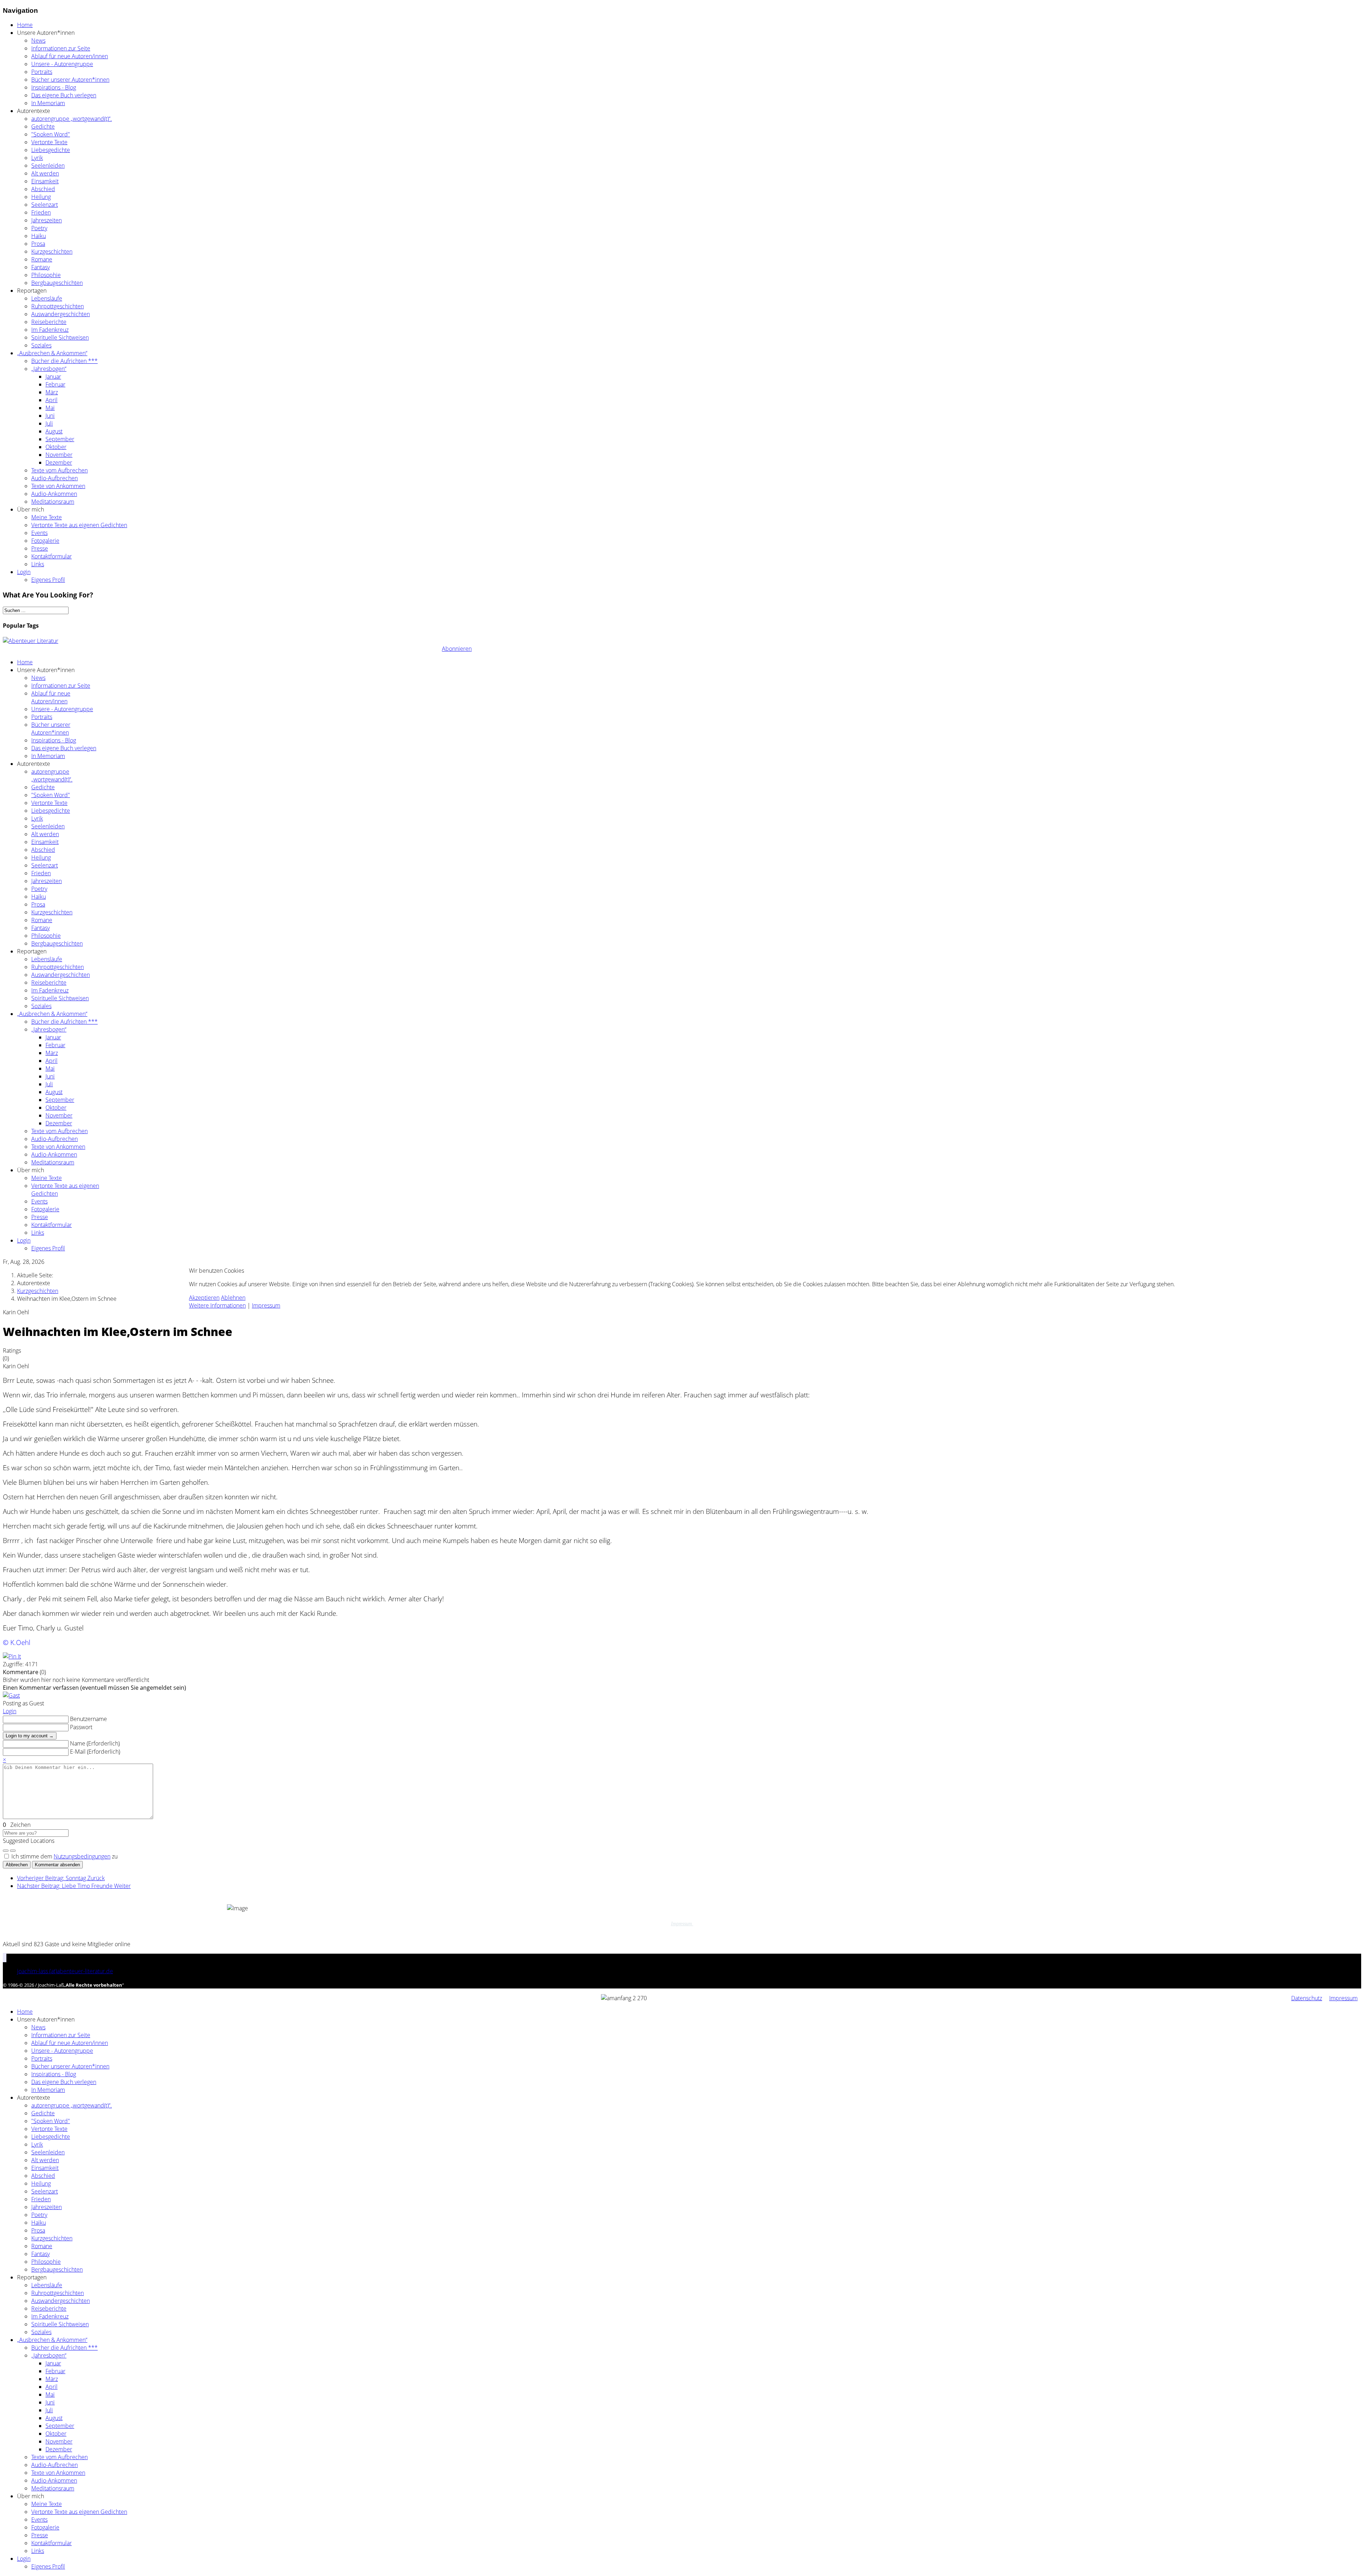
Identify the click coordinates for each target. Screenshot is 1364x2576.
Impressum (266, 1305)
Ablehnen (233, 1298)
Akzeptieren (204, 1298)
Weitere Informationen (217, 1305)
